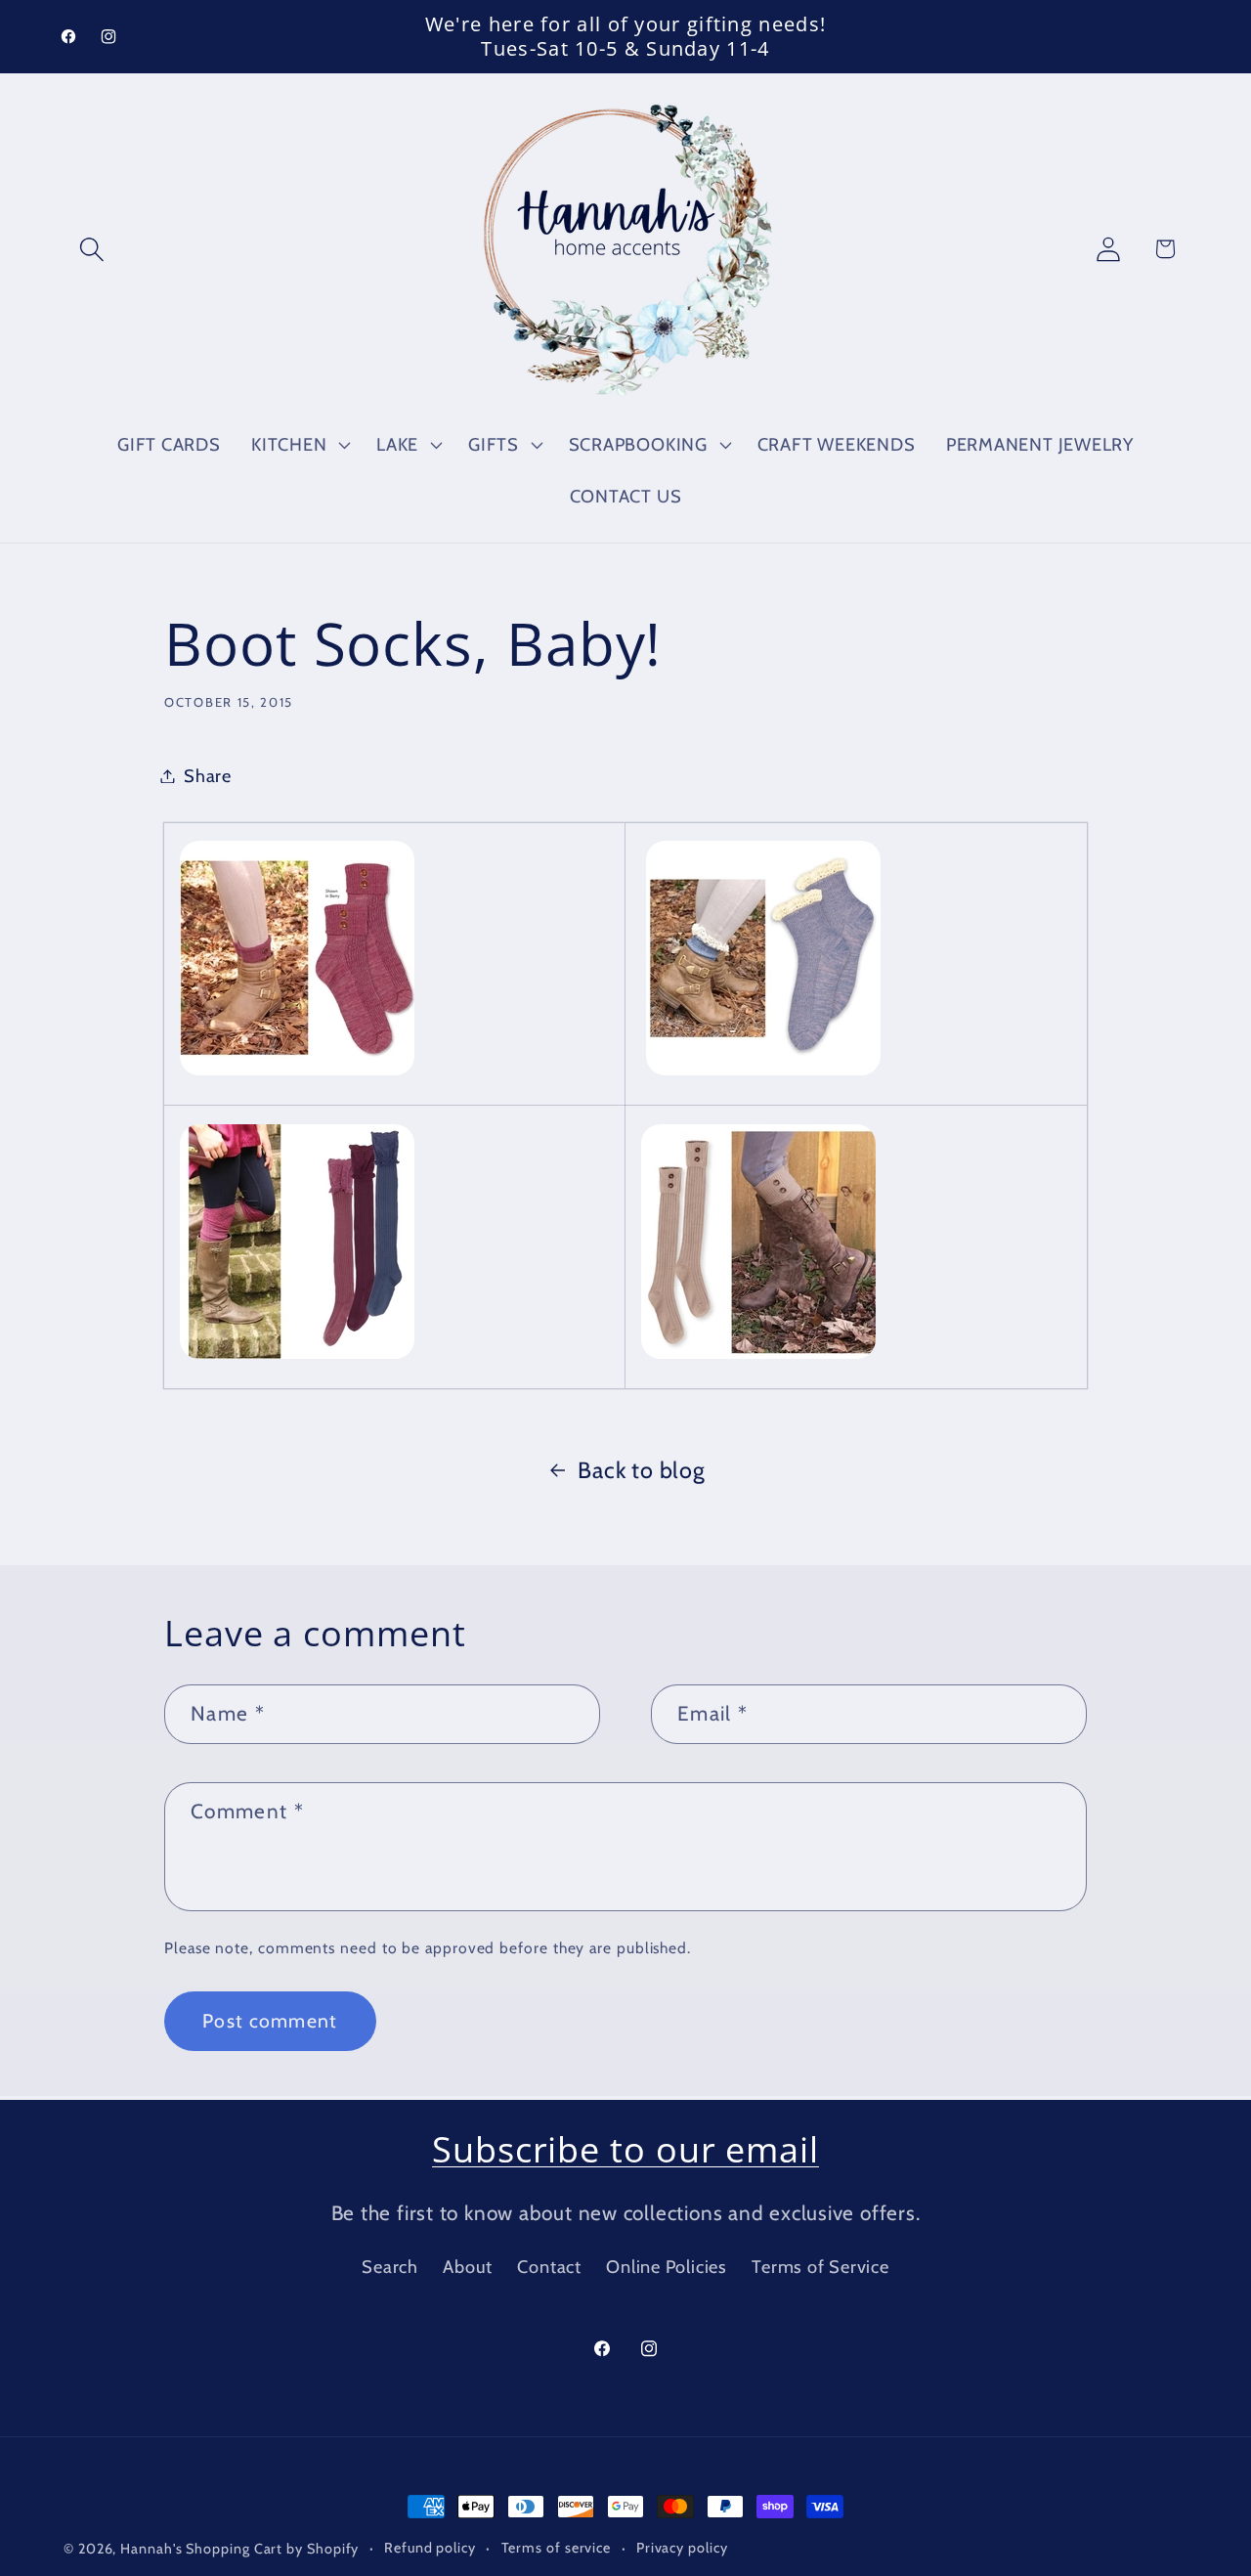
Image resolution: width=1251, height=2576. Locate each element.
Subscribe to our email (625, 2149)
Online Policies (667, 2267)
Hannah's (153, 2549)
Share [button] (208, 776)
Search (390, 2267)
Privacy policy (682, 2548)
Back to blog (641, 1470)
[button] (91, 249)
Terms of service (557, 2548)
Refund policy (430, 2548)
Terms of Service (820, 2267)
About (468, 2267)
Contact (549, 2267)
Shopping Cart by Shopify (272, 2549)
